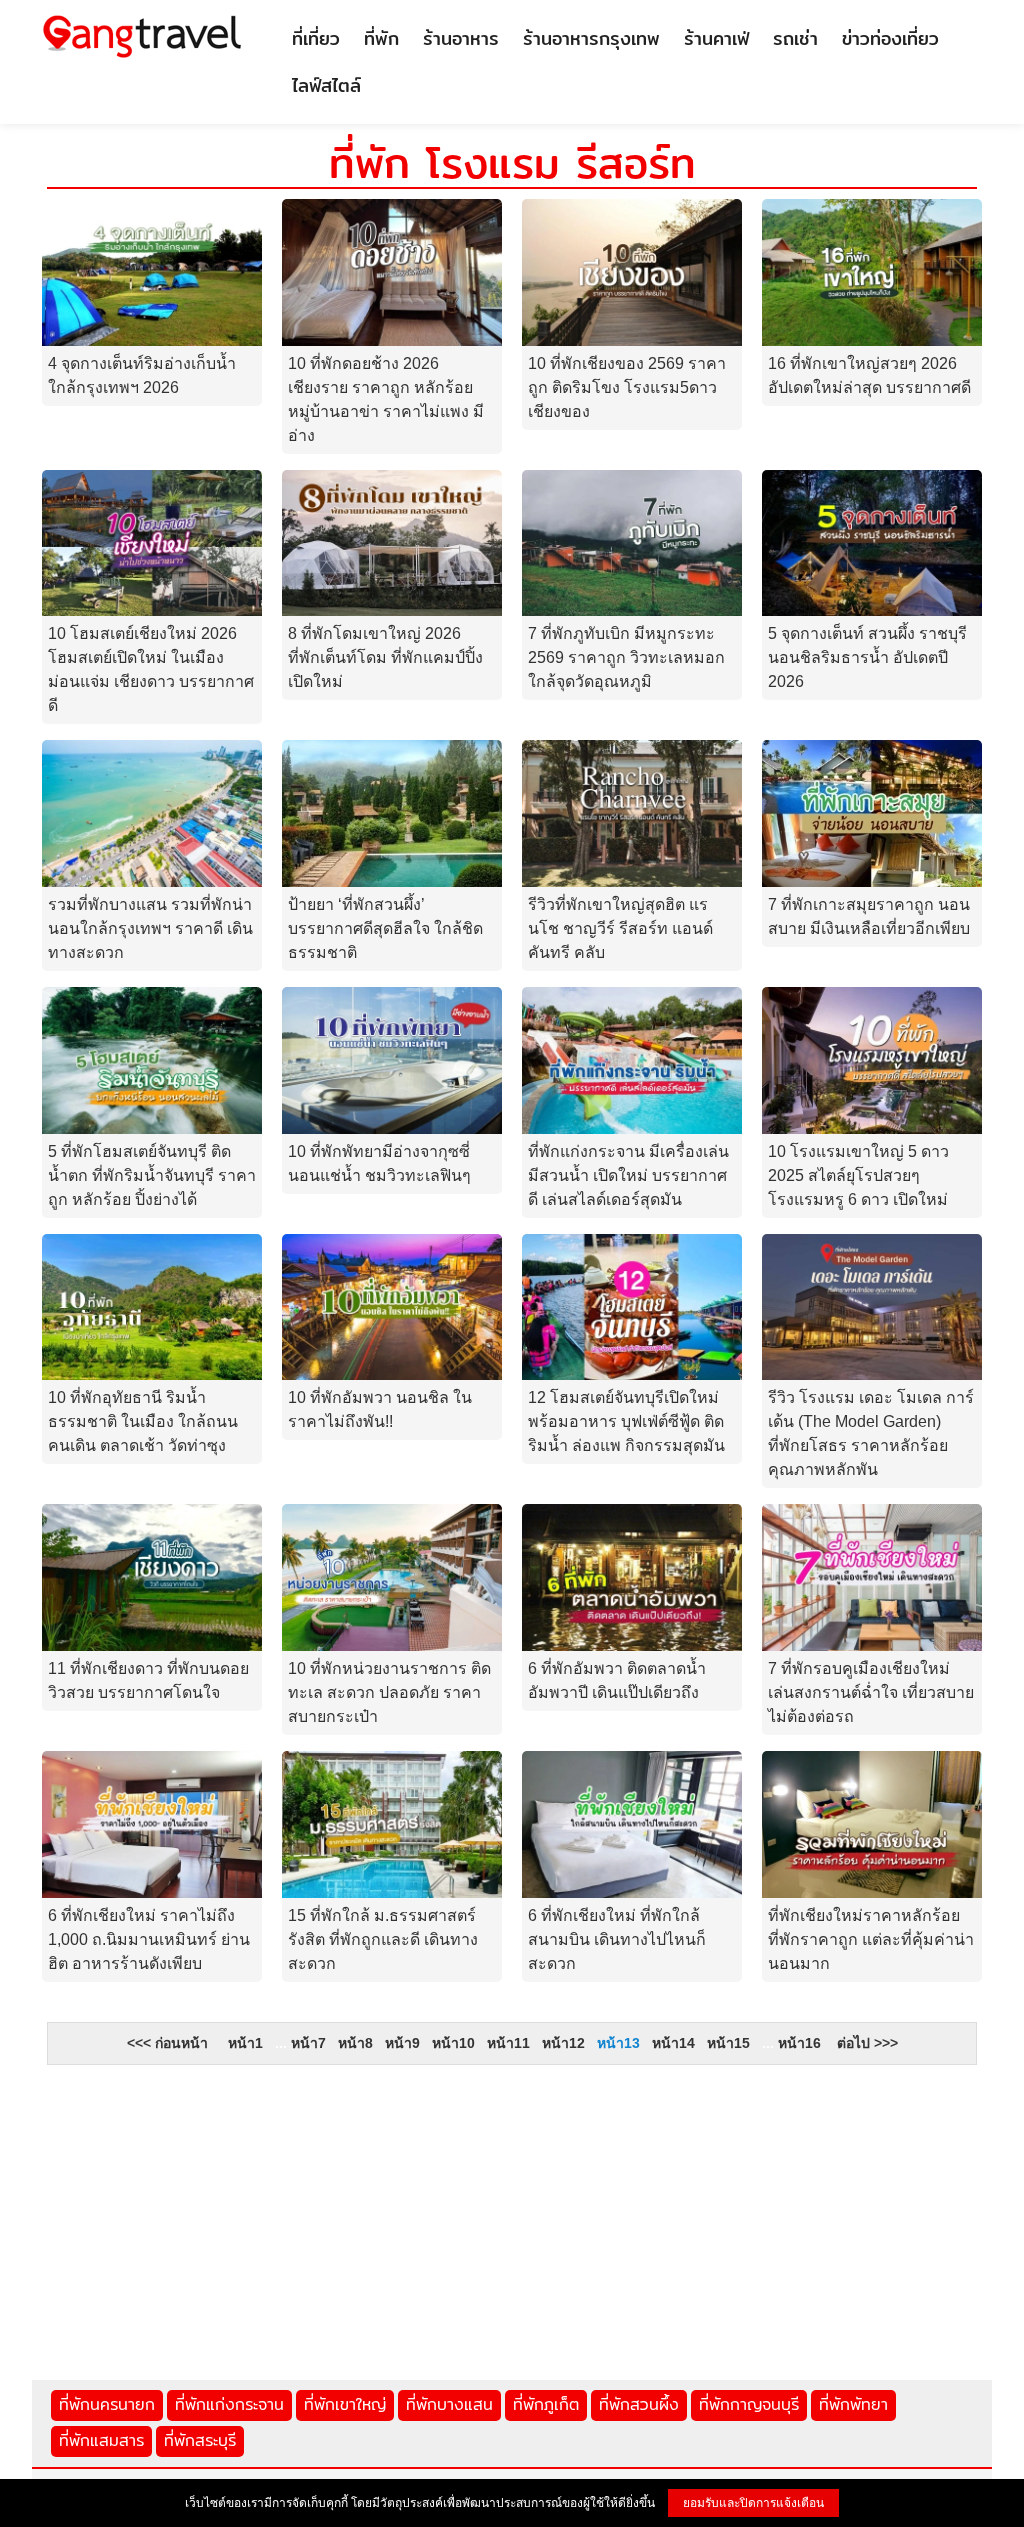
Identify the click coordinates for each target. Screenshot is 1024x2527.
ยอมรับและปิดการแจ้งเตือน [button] (753, 2503)
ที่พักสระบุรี (200, 2440)
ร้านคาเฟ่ (716, 38)
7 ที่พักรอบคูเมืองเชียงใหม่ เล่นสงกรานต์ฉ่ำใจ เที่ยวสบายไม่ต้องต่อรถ (871, 1692)
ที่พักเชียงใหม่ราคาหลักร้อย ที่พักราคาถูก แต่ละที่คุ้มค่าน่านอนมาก (871, 1939)
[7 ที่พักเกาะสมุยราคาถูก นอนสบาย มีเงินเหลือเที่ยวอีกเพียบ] (872, 812)
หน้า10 (453, 2043)
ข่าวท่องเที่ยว (890, 38)
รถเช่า (795, 38)
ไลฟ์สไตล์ (326, 85)
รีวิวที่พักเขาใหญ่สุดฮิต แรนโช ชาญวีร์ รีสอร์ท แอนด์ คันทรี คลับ (620, 928)
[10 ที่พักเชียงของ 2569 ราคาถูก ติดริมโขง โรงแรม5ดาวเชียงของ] (632, 271)
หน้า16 (799, 2043)
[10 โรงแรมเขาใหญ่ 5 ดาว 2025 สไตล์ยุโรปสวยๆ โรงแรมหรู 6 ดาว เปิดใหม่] (872, 1059)
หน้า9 (402, 2043)
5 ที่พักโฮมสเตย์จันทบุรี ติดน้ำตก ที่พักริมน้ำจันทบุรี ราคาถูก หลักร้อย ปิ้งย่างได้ (152, 1175)
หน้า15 (728, 2043)
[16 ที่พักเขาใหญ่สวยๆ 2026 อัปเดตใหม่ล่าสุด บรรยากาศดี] (872, 271)
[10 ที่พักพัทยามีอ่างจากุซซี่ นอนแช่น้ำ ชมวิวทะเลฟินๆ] (392, 1059)
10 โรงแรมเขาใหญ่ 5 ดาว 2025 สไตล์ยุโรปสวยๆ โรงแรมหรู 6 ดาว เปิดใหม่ (858, 1175)
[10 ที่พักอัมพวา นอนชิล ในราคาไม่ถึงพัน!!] (392, 1305)
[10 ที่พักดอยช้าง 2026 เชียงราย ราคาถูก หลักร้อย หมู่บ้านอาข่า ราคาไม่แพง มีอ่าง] (392, 271)
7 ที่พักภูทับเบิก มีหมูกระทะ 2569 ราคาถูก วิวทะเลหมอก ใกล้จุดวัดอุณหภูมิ (626, 657)
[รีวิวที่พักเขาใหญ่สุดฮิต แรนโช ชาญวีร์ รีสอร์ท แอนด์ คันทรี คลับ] (632, 812)
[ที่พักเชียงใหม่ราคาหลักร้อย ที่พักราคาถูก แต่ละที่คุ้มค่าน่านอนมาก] (872, 1823)
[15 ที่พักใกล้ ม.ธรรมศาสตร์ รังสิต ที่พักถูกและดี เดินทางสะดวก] (392, 1823)
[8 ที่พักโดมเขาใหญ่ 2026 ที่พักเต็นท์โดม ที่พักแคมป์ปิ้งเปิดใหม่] (392, 541)
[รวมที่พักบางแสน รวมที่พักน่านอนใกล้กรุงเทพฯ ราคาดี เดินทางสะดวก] (152, 812)
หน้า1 (245, 2043)
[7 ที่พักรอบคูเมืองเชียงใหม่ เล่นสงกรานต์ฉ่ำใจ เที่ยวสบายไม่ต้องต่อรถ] (872, 1576)
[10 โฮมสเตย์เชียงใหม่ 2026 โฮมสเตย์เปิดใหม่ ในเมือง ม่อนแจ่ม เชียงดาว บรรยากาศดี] (152, 541)
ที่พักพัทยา (853, 2404)
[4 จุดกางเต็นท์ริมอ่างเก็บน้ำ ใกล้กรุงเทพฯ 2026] (152, 271)
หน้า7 (308, 2043)
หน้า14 (673, 2043)
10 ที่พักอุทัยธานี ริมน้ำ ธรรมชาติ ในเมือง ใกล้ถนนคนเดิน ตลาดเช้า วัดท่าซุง (143, 1421)
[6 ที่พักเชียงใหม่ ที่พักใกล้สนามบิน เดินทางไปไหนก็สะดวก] (632, 1823)
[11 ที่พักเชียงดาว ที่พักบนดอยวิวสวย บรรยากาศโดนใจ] (152, 1576)
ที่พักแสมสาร (101, 2440)
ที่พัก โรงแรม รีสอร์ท (512, 162)
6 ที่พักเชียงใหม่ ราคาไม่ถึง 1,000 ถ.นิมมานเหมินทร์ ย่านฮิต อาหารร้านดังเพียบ (149, 1939)
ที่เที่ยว (316, 38)
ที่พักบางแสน (449, 2404)
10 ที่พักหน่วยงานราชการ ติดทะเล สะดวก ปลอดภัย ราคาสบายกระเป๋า (389, 1692)
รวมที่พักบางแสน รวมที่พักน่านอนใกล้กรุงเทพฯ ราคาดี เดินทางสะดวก (150, 928)
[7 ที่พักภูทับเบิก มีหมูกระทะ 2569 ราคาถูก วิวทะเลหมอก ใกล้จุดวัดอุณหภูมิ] (632, 541)
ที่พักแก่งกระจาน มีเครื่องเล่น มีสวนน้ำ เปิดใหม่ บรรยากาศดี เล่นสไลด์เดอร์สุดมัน (628, 1175)
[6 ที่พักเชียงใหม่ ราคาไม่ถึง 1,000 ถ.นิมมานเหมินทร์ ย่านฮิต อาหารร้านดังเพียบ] (152, 1823)
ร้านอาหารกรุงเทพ (591, 38)
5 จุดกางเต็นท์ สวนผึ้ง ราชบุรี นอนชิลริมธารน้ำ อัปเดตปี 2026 (867, 657)
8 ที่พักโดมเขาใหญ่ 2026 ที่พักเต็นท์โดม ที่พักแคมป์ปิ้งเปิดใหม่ (385, 657)
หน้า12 (563, 2043)
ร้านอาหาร (461, 38)
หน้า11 (508, 2043)
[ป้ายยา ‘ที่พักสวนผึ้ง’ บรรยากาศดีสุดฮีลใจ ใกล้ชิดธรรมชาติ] (392, 812)
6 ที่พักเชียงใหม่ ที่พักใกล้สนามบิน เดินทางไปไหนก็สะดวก (617, 1939)
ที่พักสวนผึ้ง (639, 2404)
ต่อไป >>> (867, 2043)
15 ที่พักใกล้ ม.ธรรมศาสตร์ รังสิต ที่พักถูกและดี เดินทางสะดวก (383, 1939)
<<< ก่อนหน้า (167, 2043)
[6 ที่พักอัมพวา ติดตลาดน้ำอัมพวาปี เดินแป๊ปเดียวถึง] (632, 1576)
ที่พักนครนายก (107, 2404)
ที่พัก (381, 38)
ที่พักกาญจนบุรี (749, 2404)
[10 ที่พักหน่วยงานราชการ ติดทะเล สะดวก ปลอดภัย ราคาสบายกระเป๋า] (392, 1576)
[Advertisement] (512, 2215)
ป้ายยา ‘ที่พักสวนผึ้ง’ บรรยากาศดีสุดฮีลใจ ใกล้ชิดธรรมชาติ (385, 928)
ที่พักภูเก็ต (546, 2404)
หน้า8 (355, 2043)
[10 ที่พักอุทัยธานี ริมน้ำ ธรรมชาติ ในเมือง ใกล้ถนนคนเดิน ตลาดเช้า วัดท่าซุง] (152, 1305)
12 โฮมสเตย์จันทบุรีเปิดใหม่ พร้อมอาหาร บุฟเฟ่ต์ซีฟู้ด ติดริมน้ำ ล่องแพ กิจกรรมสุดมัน (626, 1421)
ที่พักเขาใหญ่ (345, 2404)
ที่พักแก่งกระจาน (229, 2404)
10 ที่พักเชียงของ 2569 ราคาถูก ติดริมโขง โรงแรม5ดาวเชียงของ (627, 387)
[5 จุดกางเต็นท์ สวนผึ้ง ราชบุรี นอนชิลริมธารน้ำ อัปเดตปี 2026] (872, 541)
